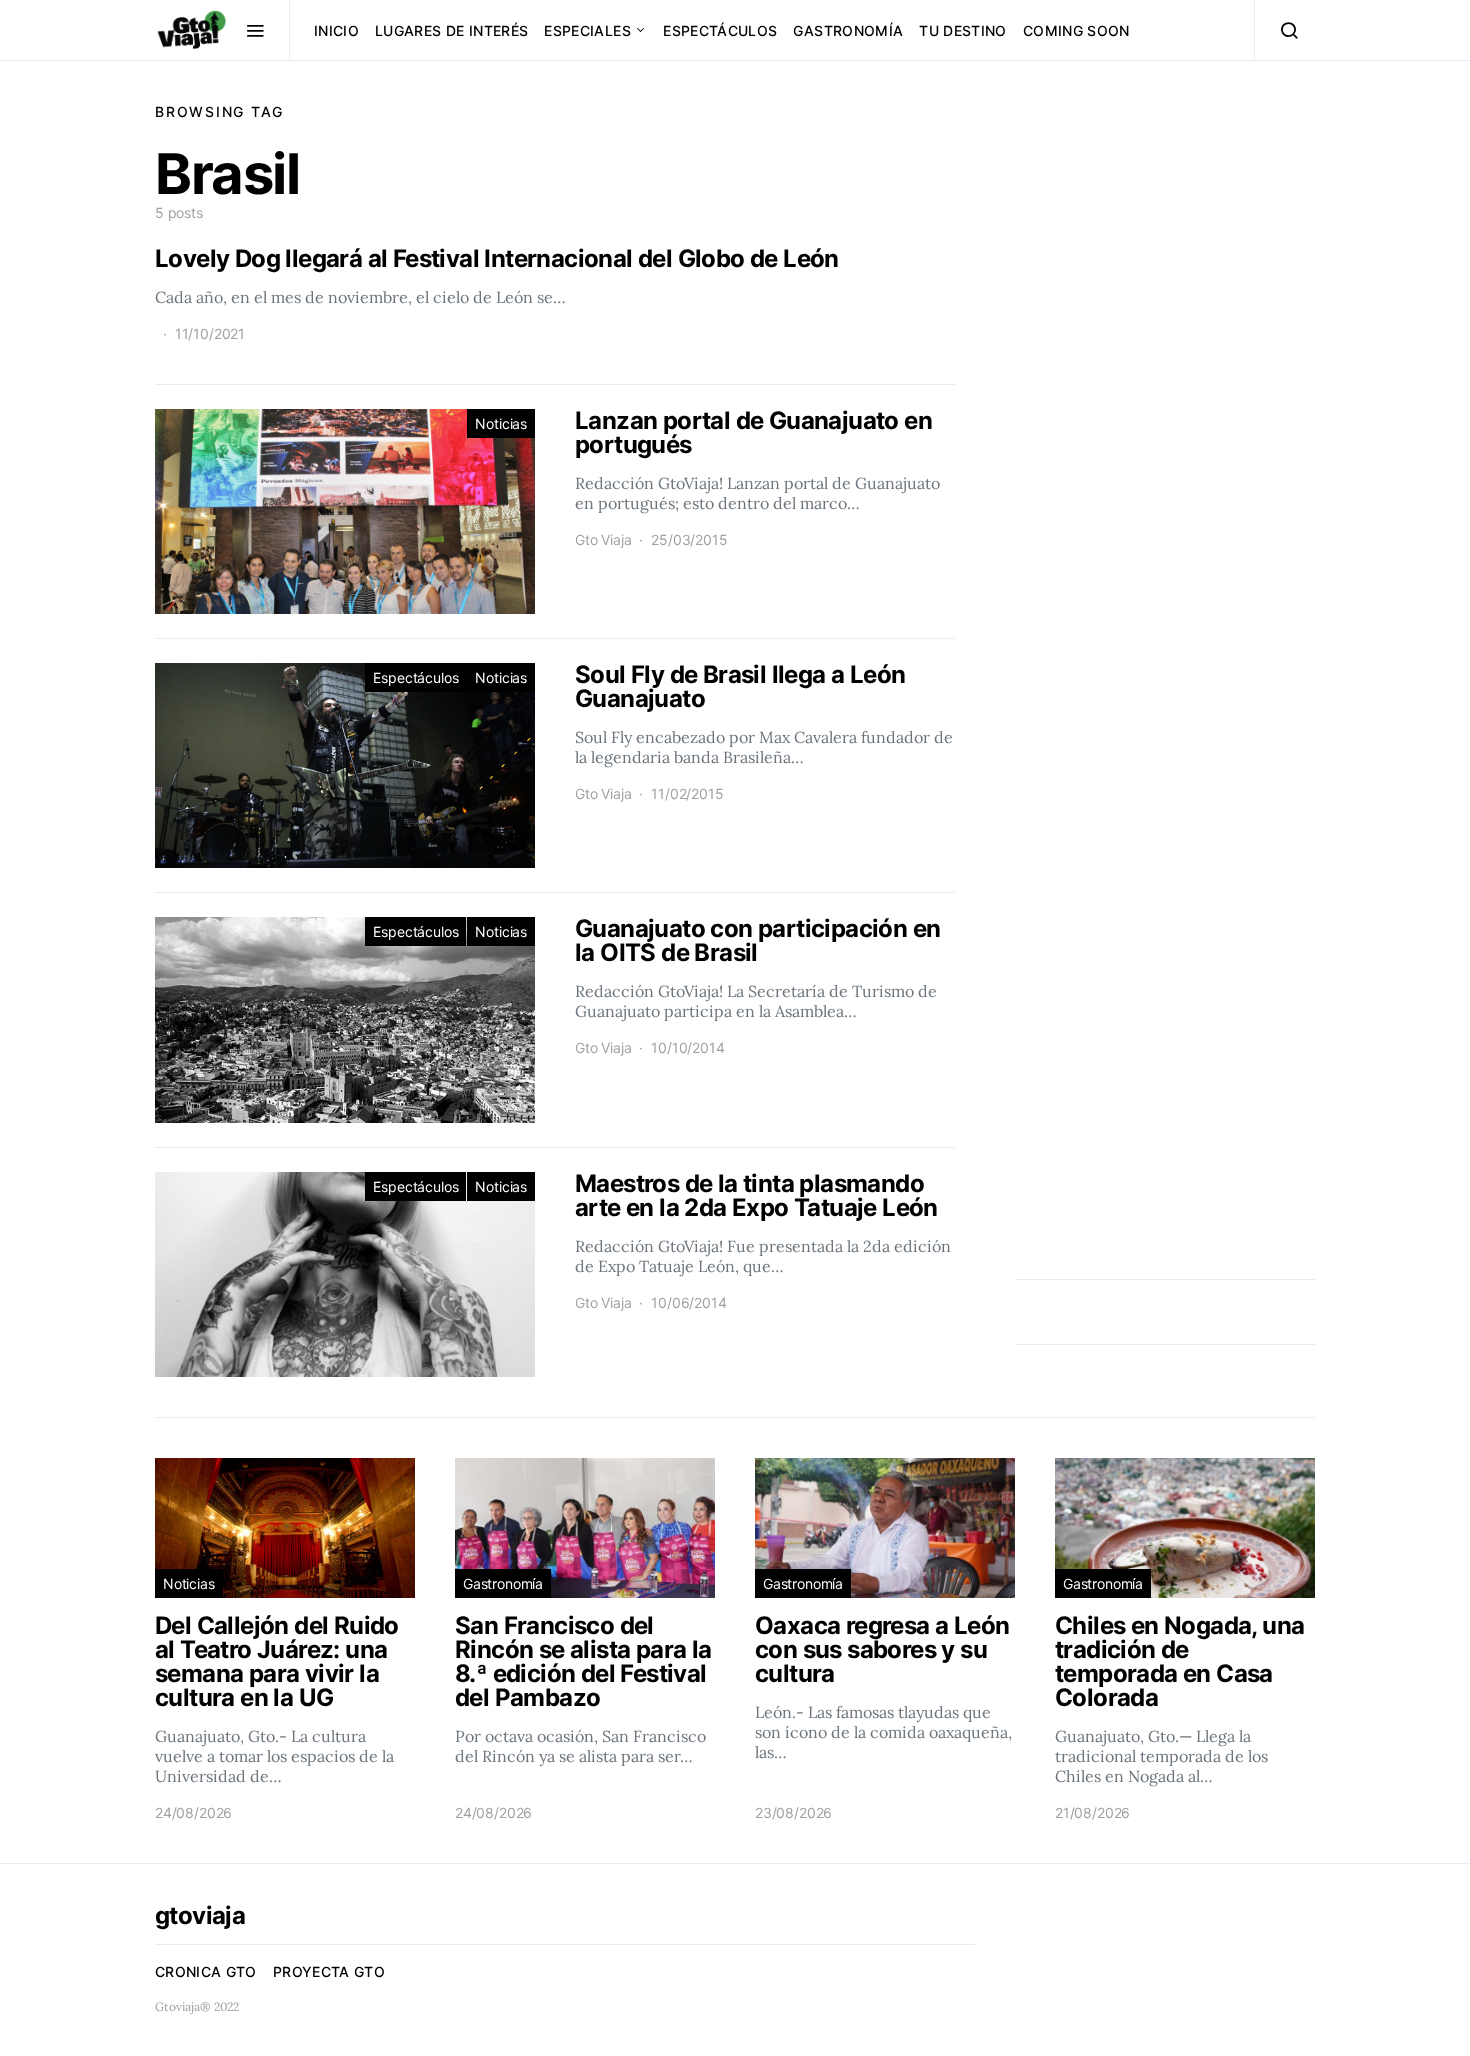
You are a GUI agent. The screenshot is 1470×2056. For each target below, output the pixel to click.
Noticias (501, 423)
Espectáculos (720, 30)
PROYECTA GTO (329, 1971)
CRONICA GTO (206, 1971)
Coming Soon (1076, 30)
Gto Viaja (603, 539)
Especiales (587, 30)
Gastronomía (848, 30)
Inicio (336, 30)
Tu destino (963, 30)
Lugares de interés (451, 30)
